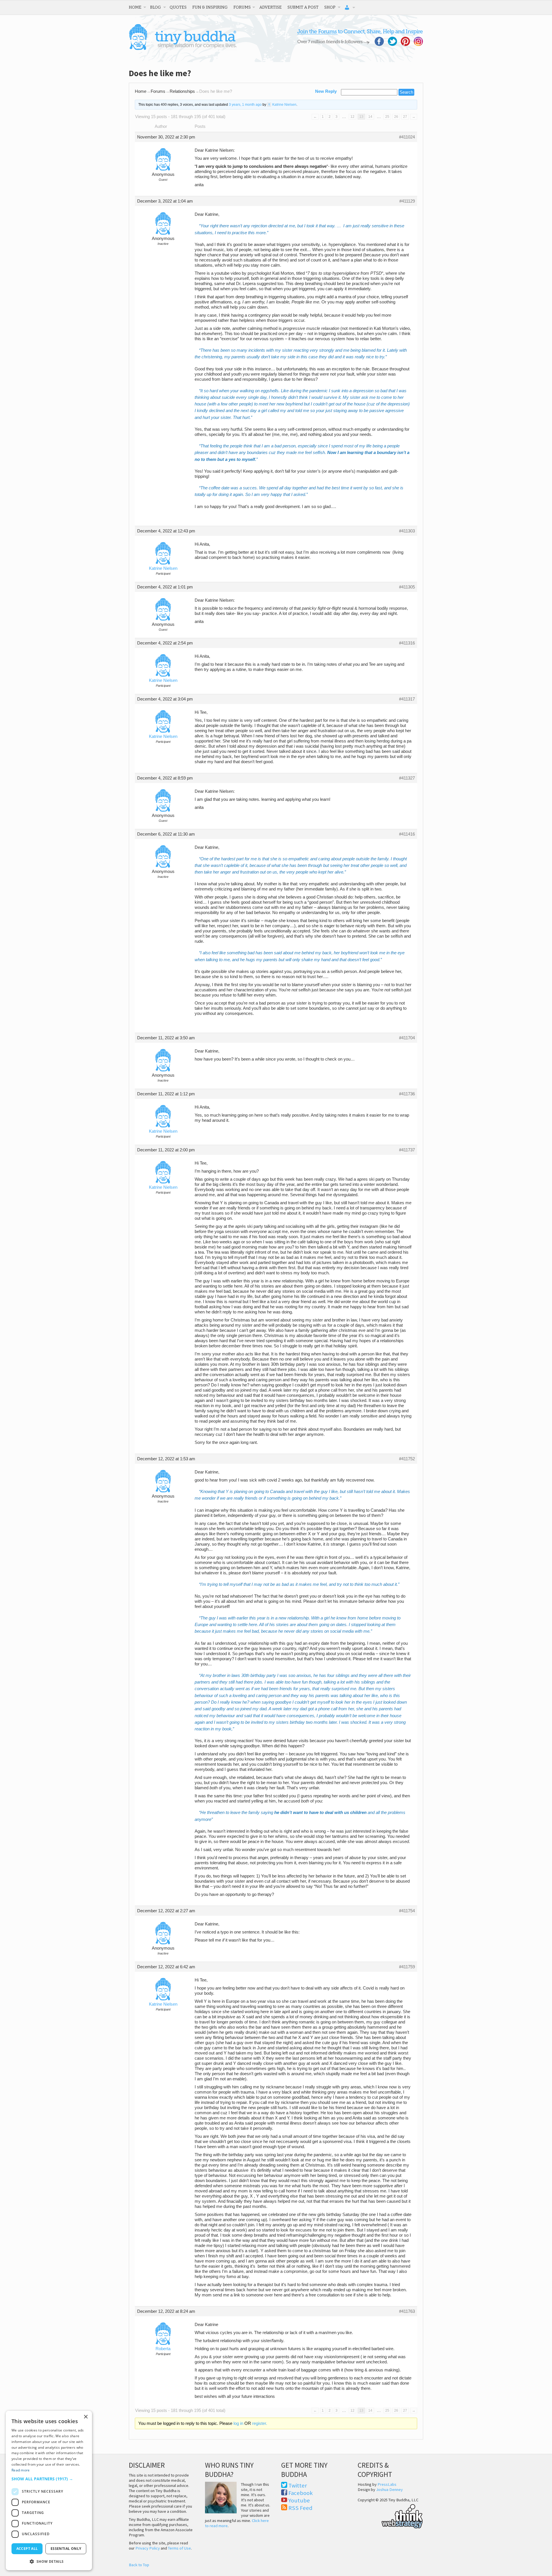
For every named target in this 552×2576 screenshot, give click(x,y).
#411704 (407, 1038)
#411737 (407, 1150)
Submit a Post (303, 7)
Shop (330, 7)
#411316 (407, 643)
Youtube (299, 2500)
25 (387, 117)
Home (135, 7)
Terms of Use (179, 2548)
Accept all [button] (27, 2549)
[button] (49, 2479)
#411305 (407, 587)
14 (370, 117)
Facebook (301, 2493)
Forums (242, 7)
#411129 (407, 201)
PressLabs (387, 2484)
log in (238, 2423)
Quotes (178, 7)
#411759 (407, 1967)
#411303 (407, 531)
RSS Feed (300, 2508)
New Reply (326, 91)
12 (352, 117)
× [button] (86, 2417)
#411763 (407, 2311)
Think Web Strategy (390, 2515)
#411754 (407, 1911)
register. (260, 2423)
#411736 (407, 1094)
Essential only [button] (66, 2549)
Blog (156, 7)
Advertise (271, 7)
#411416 (407, 834)
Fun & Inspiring (210, 7)
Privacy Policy (148, 2548)
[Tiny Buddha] (183, 49)
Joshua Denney (389, 2490)
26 (396, 117)
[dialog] (49, 2491)
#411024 (407, 137)
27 (405, 117)
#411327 (407, 778)
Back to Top (139, 2565)
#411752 (407, 1459)
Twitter (298, 2485)
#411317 (407, 699)
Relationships (182, 91)
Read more (21, 2470)
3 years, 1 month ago (245, 105)
